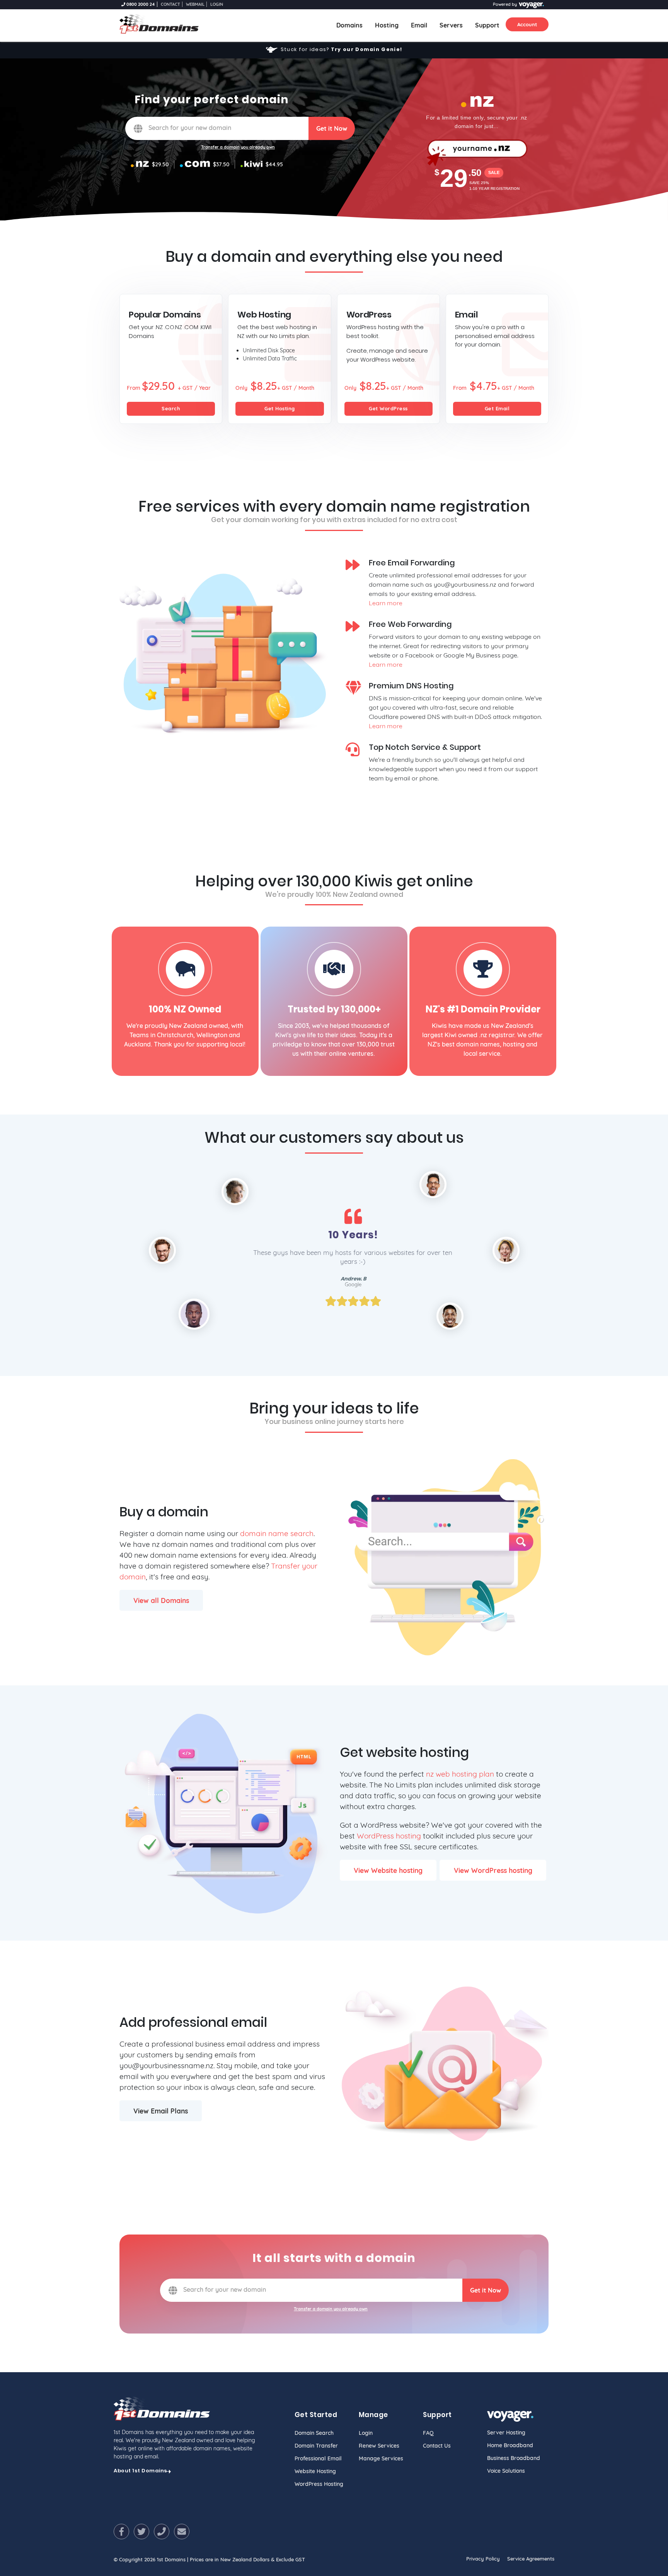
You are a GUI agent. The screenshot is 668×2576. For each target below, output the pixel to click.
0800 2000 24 (140, 4)
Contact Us (437, 2446)
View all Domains (161, 1600)
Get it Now (332, 128)
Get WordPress (388, 408)
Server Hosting (506, 2433)
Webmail (195, 4)
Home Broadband (510, 2445)
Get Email (497, 408)
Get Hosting (280, 408)
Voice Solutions (506, 2471)
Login (217, 4)
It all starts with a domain (334, 2258)
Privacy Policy (483, 2559)
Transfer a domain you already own (238, 147)
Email (419, 25)
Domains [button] (353, 25)
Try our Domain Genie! (366, 49)
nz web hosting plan (460, 1774)
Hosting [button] (387, 25)
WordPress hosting (389, 1836)
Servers (451, 25)
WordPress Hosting (319, 2484)
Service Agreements (531, 2559)
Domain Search (314, 2433)
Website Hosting (315, 2471)
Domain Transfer (316, 2446)
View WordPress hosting (493, 1870)
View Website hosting (388, 1870)
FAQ (428, 2433)
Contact (170, 4)
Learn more (386, 603)
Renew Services (379, 2446)
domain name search (277, 1533)
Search (171, 408)
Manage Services (381, 2458)
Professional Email (318, 2458)
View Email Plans (161, 2111)
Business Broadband (514, 2458)
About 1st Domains (141, 2471)
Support (487, 25)
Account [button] (527, 24)
